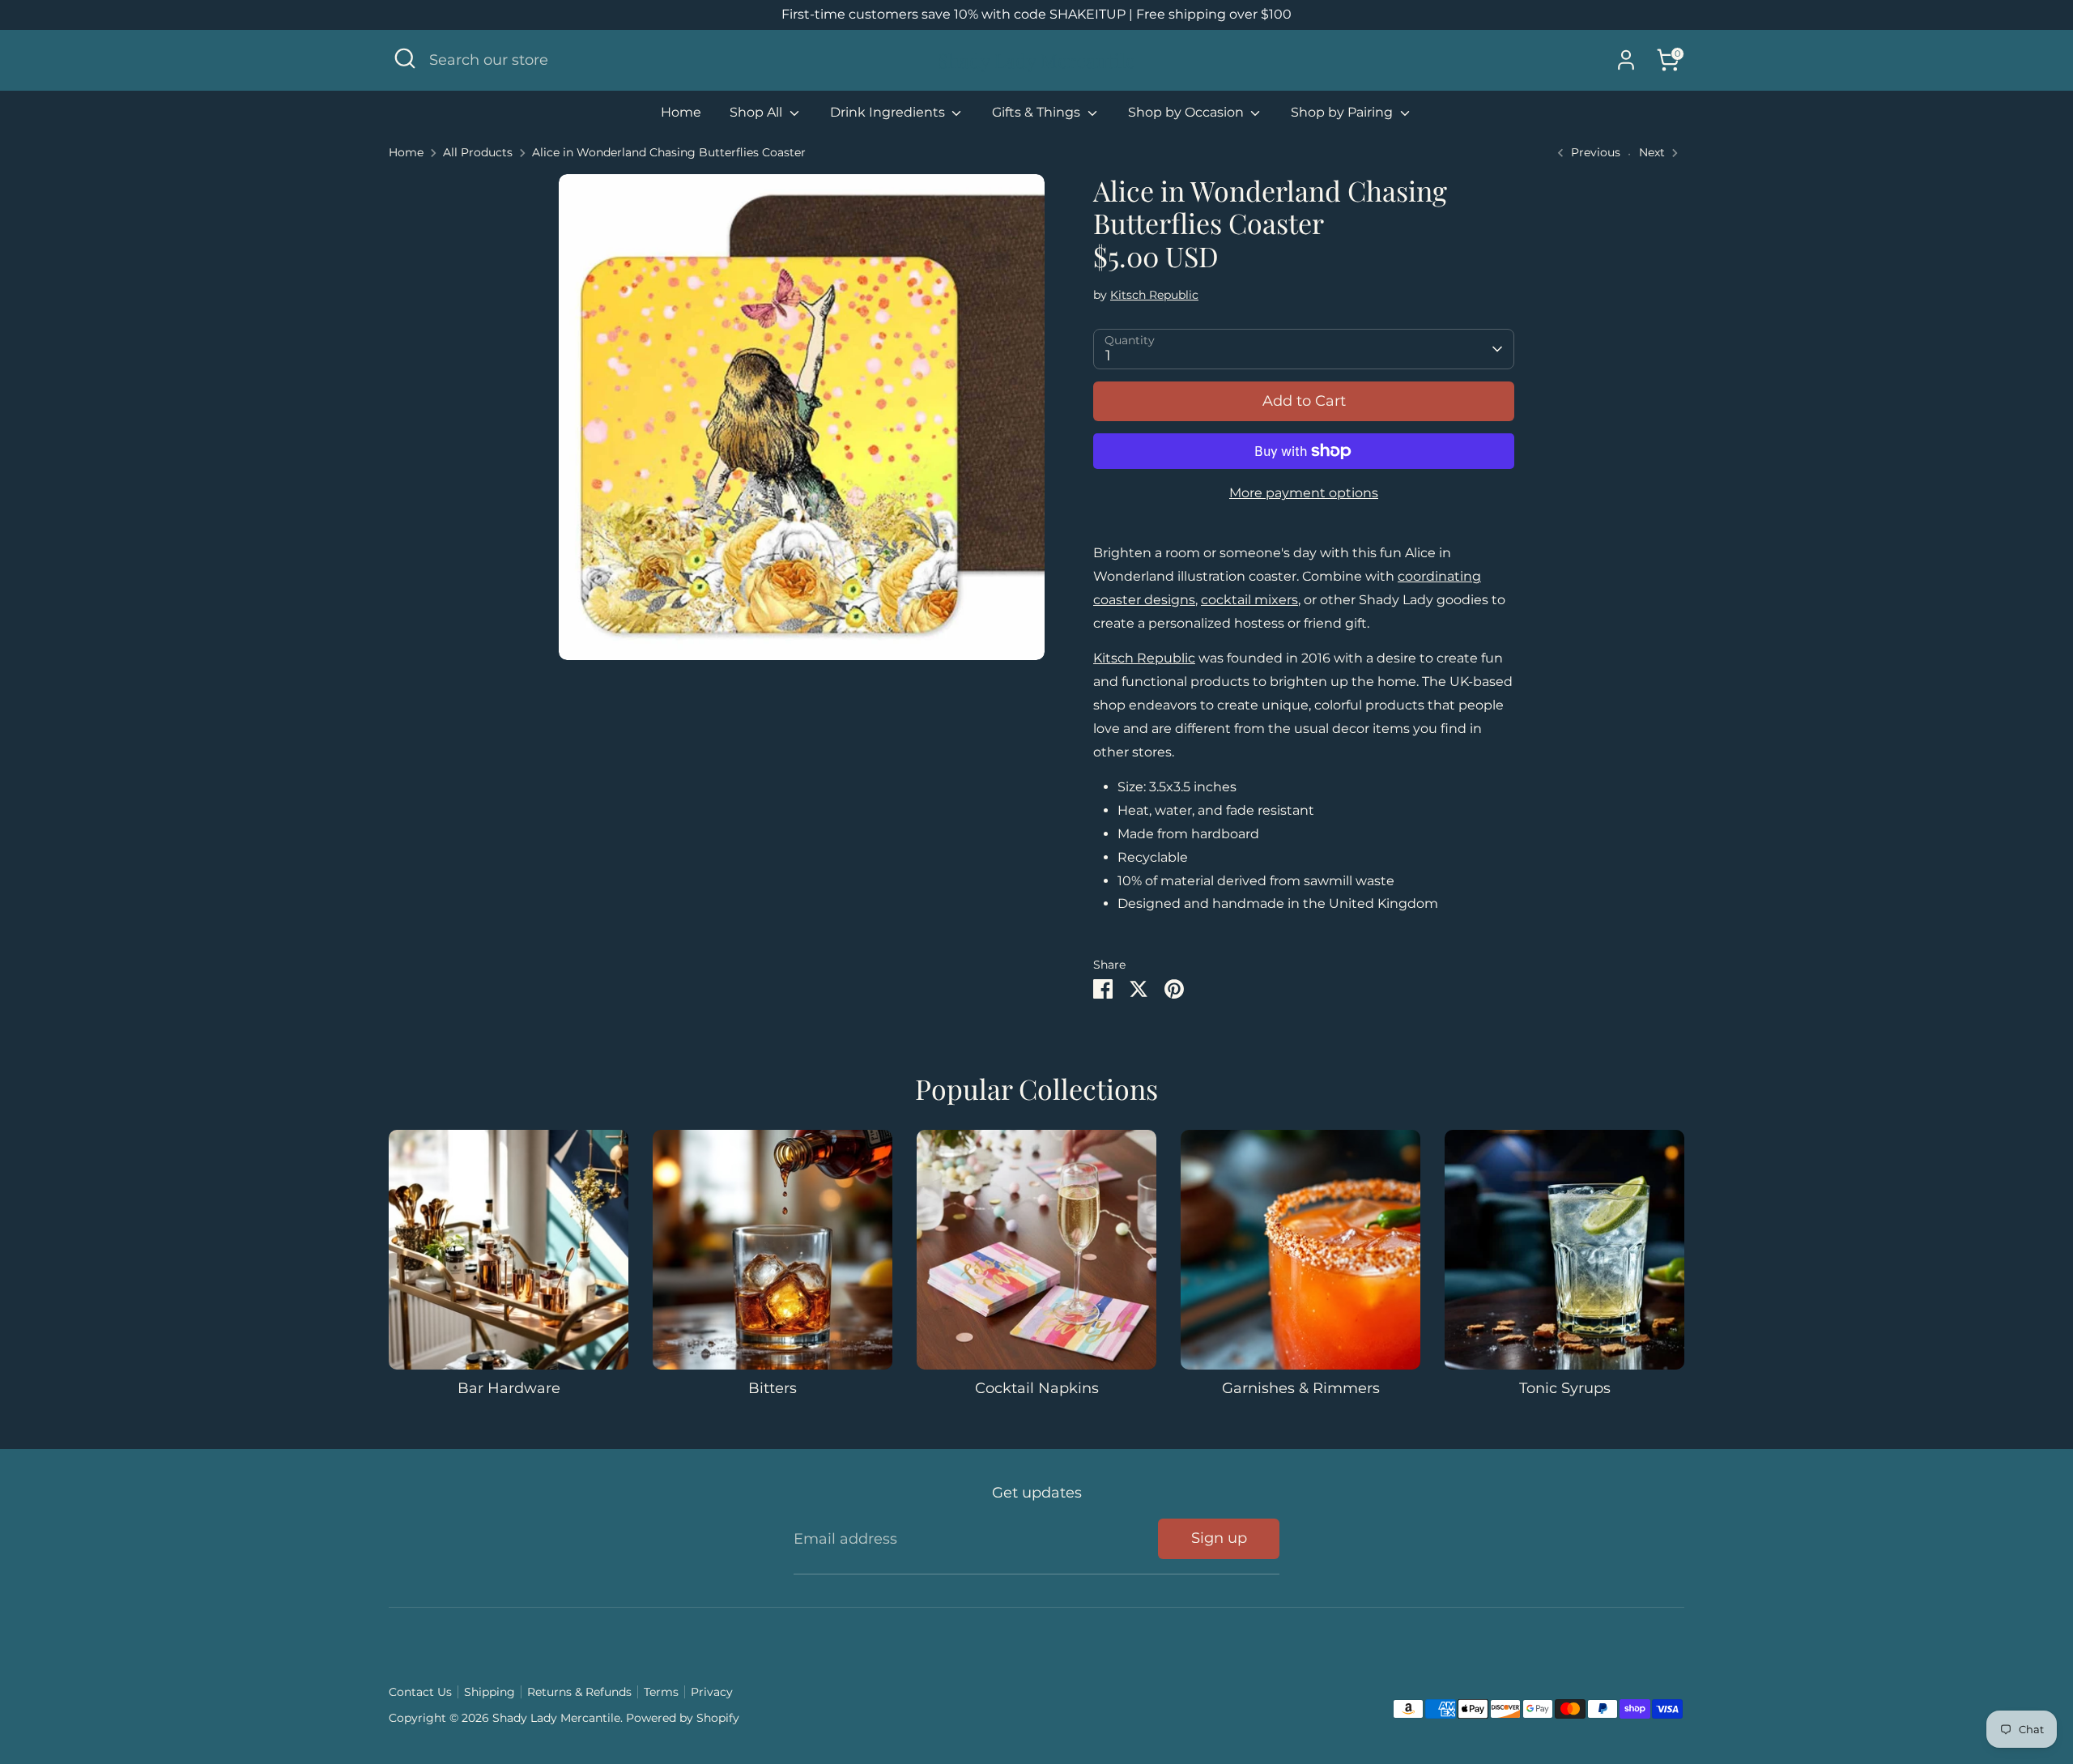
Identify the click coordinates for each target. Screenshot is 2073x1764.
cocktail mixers (1249, 600)
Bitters (773, 1388)
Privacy (712, 1692)
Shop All (758, 112)
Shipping (490, 1692)
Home (681, 112)
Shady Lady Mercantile (1036, 60)
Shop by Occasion (1188, 112)
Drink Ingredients (889, 112)
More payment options (1304, 493)
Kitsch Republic (1154, 295)
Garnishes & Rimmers (1301, 1388)
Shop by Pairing (1343, 112)
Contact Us (420, 1692)
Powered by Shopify (683, 1718)
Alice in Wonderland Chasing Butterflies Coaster (669, 152)
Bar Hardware (509, 1388)
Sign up (1219, 1538)
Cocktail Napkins (1037, 1388)
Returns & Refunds (579, 1692)
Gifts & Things (1038, 112)
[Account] (1626, 60)
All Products (478, 152)
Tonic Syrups (1565, 1388)
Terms (661, 1692)
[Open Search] (405, 58)
